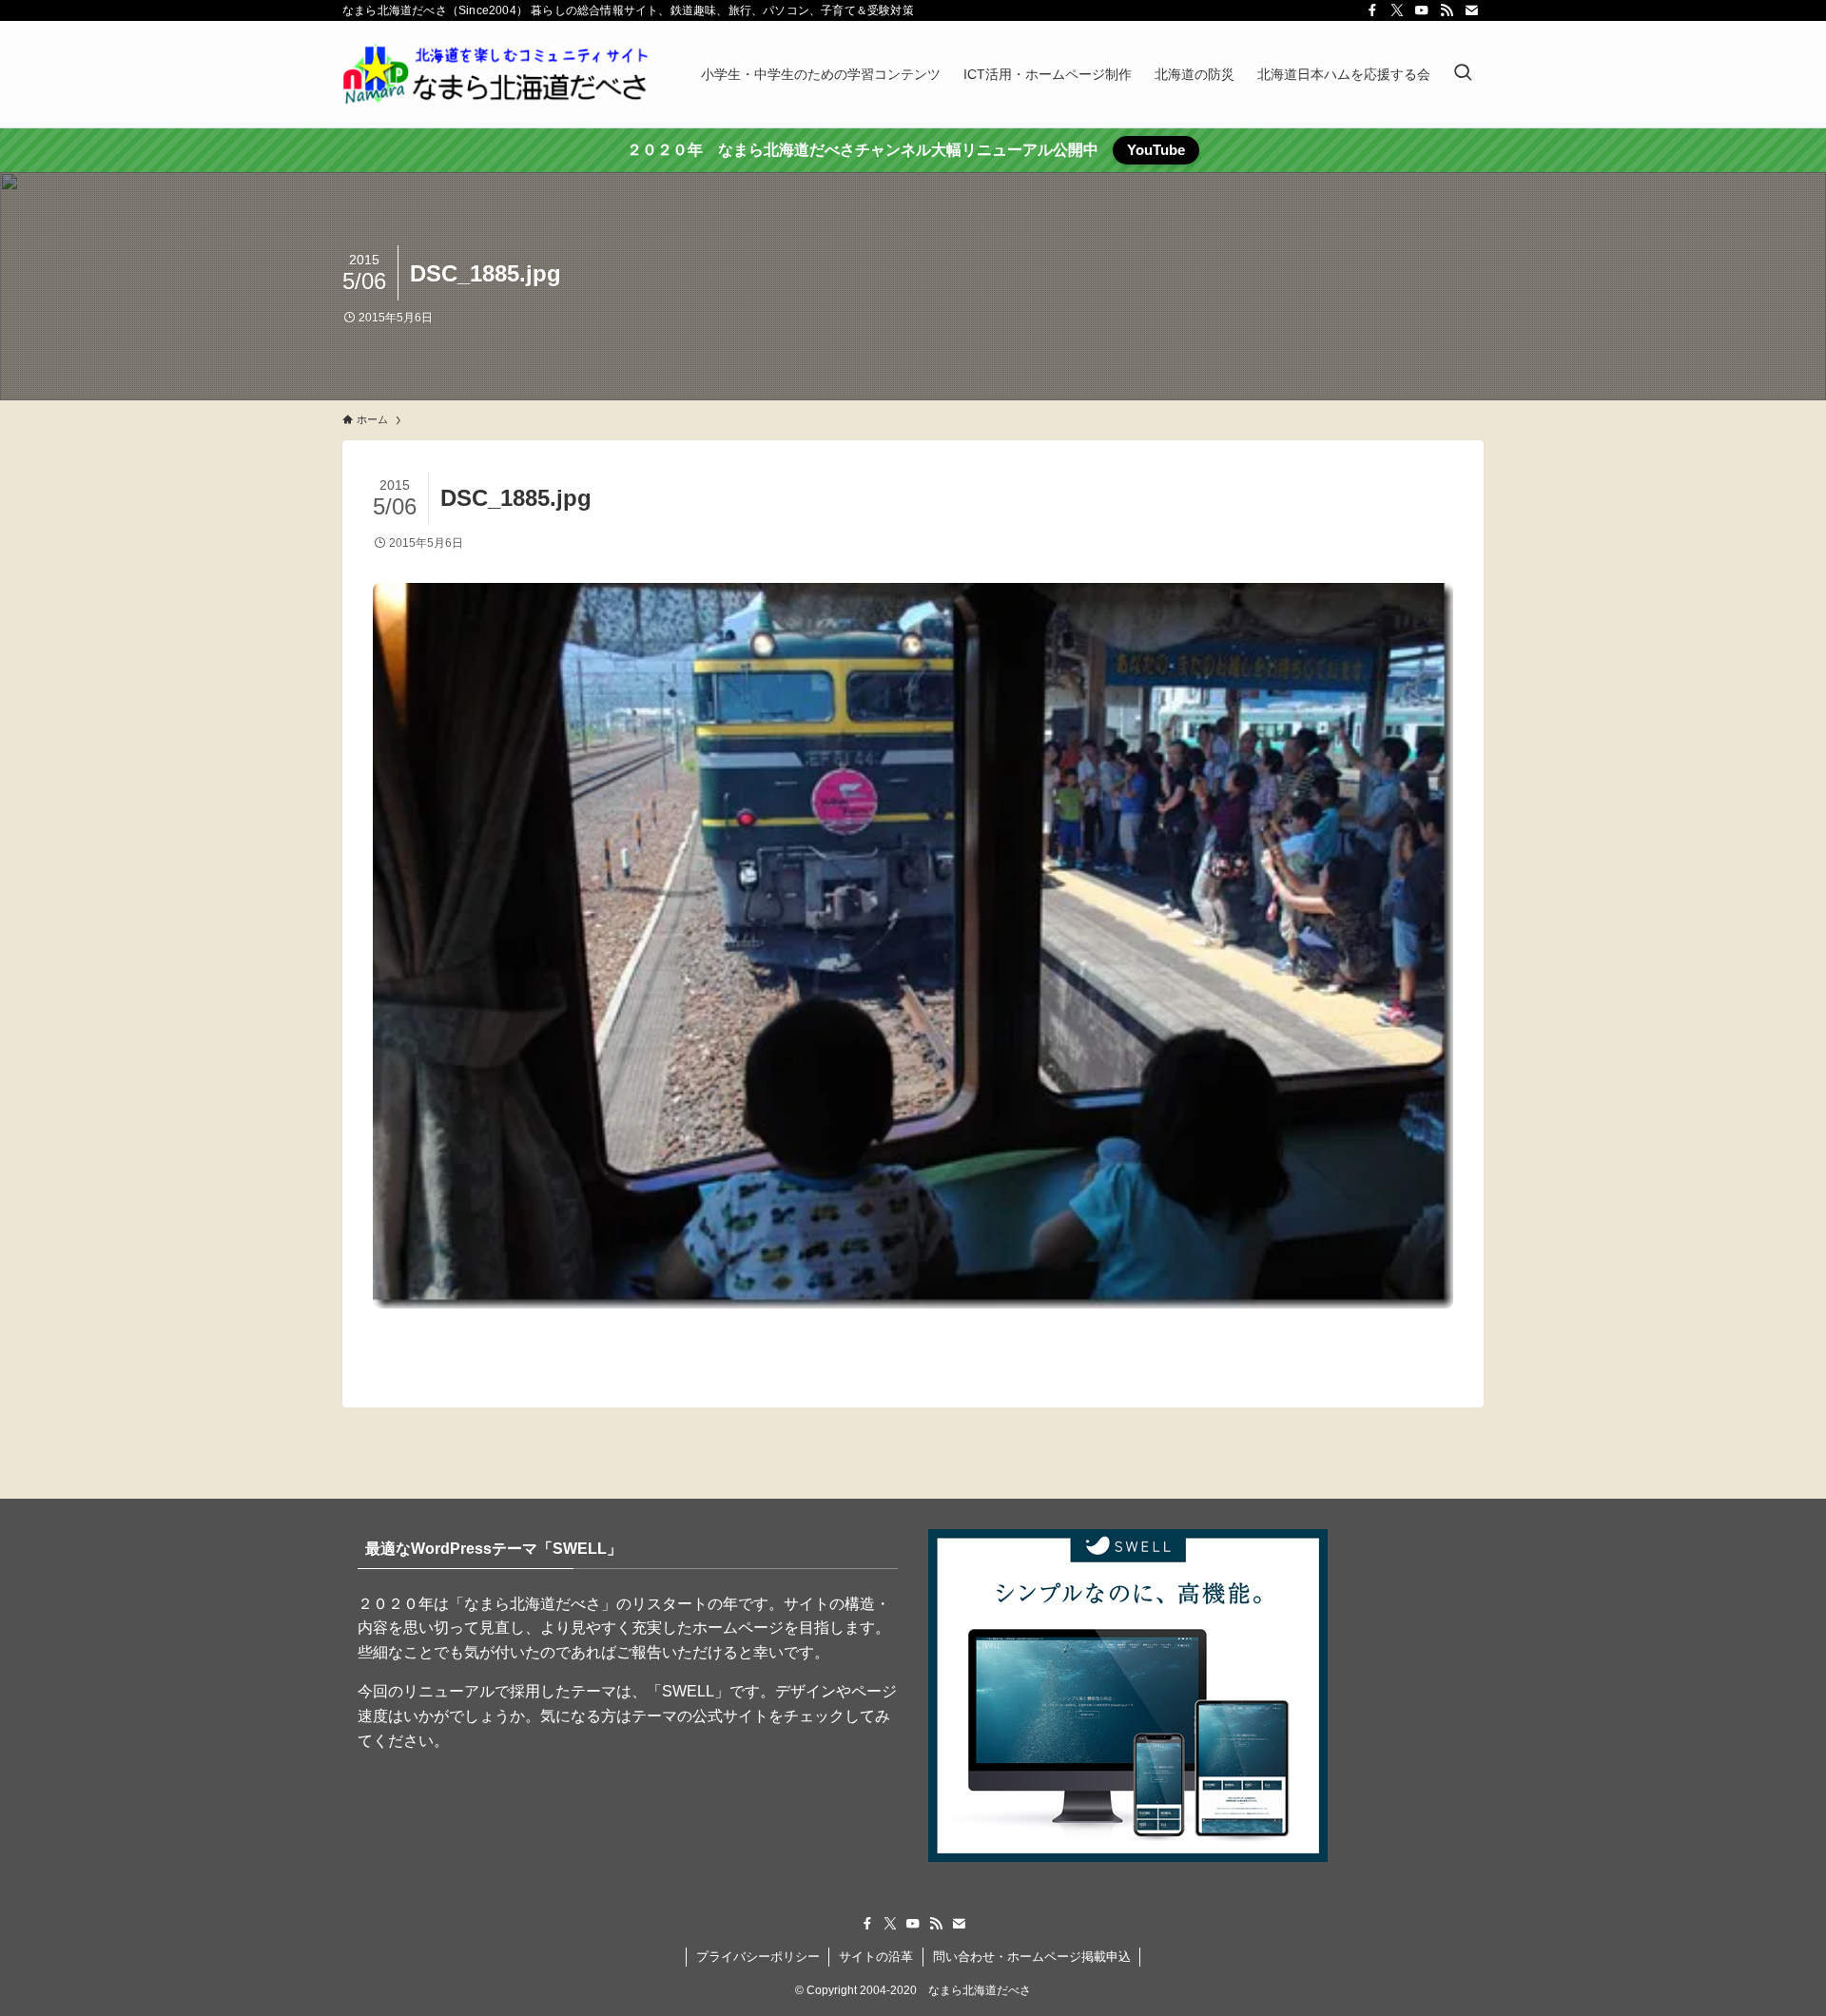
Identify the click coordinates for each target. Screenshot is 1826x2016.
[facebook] (1372, 10)
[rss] (1447, 10)
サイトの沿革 (876, 1957)
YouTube (1156, 150)
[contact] (1471, 10)
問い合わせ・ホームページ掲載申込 (1032, 1957)
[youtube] (1422, 10)
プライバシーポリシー (758, 1957)
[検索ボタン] (1463, 74)
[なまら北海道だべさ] (497, 74)
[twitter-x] (1397, 10)
